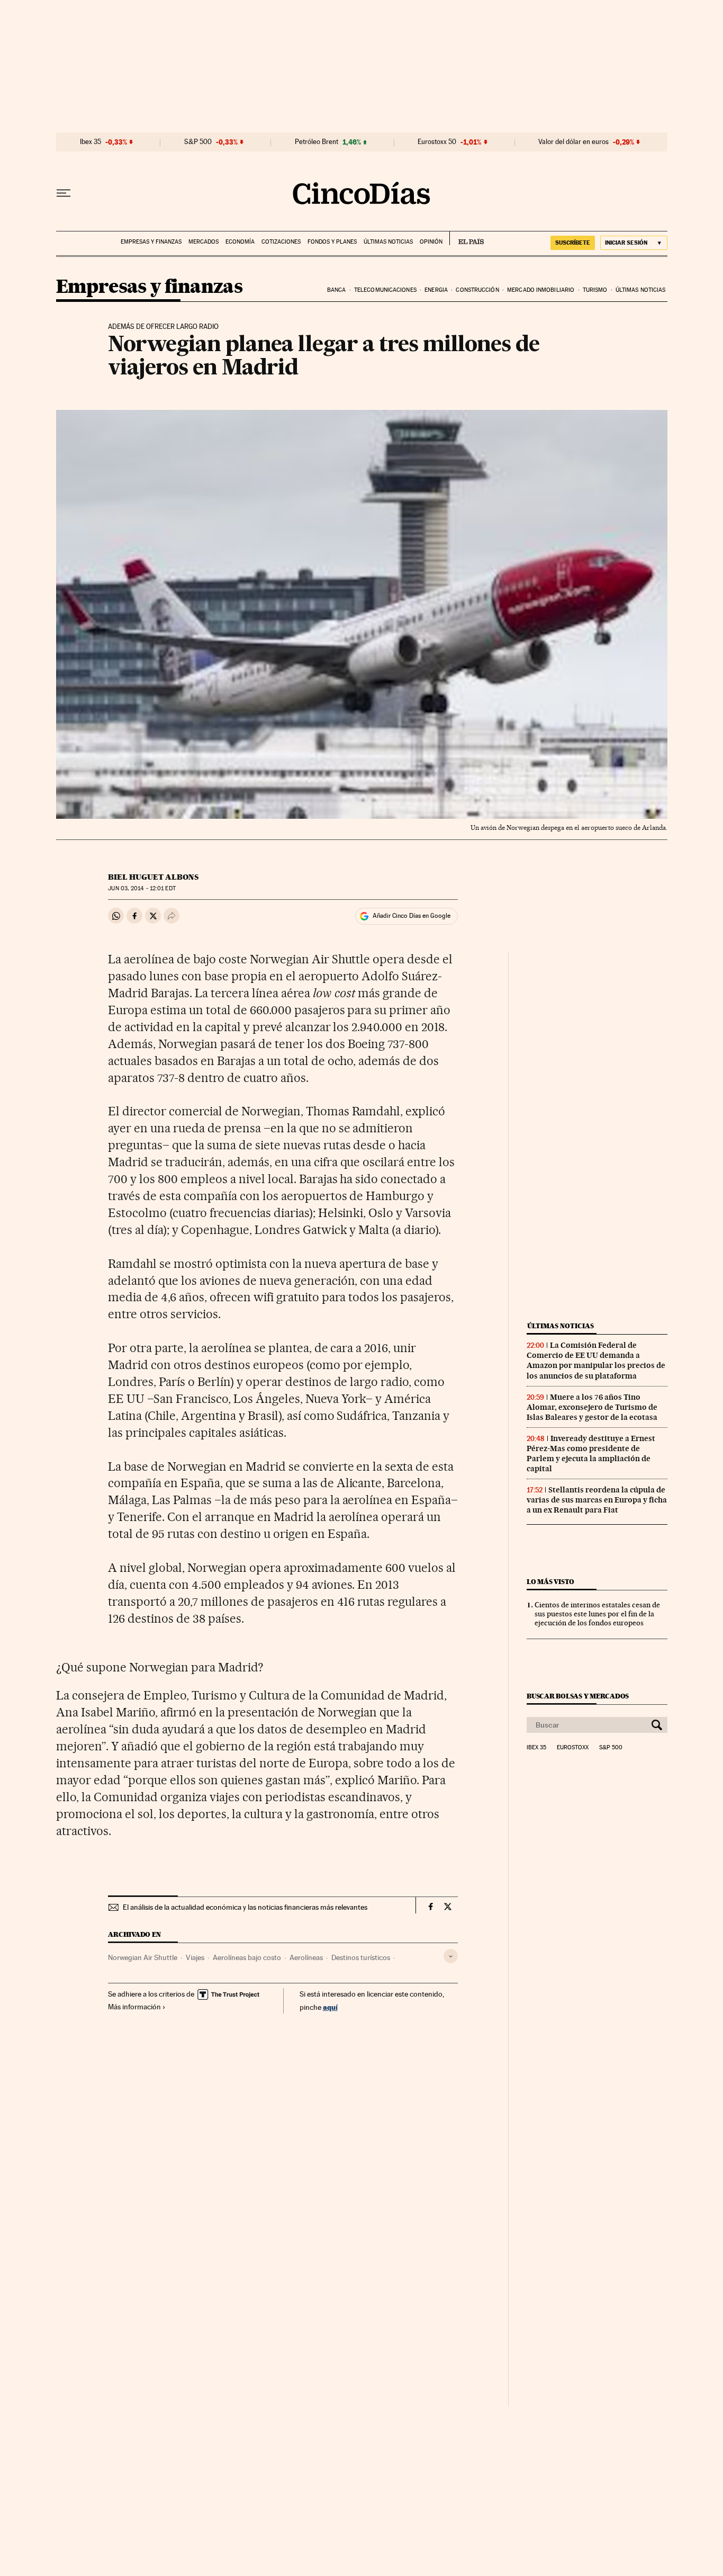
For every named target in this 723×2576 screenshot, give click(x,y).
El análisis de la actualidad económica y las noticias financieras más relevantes (245, 1907)
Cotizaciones (281, 242)
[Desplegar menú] (64, 193)
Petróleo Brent (317, 142)
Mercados (204, 242)
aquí (330, 2007)
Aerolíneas (306, 1957)
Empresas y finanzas (151, 242)
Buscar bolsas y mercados (578, 1696)
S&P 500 (198, 142)
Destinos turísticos (361, 1957)
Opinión (431, 242)
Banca (337, 290)
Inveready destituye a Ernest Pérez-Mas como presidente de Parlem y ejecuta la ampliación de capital (591, 1454)
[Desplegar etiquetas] (451, 1956)
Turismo (595, 290)
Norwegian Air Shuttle (143, 1957)
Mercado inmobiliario (541, 290)
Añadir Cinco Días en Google (412, 916)
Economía (240, 242)
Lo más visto (550, 1582)
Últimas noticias (388, 242)
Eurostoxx (573, 1748)
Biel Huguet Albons (153, 877)
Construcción (477, 290)
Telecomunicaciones (385, 290)
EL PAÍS (467, 238)
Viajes (195, 1957)
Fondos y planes (332, 242)
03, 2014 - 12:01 (142, 888)
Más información (134, 2007)
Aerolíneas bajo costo (247, 1957)
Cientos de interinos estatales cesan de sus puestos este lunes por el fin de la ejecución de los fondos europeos (597, 1614)
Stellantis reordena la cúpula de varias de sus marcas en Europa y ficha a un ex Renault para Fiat (597, 1500)
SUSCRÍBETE (573, 243)
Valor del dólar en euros (573, 142)
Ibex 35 (91, 142)
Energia (436, 290)
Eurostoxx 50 (437, 142)
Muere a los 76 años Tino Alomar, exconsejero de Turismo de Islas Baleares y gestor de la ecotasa (592, 1407)
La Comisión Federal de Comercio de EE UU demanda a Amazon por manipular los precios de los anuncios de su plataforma (596, 1360)
